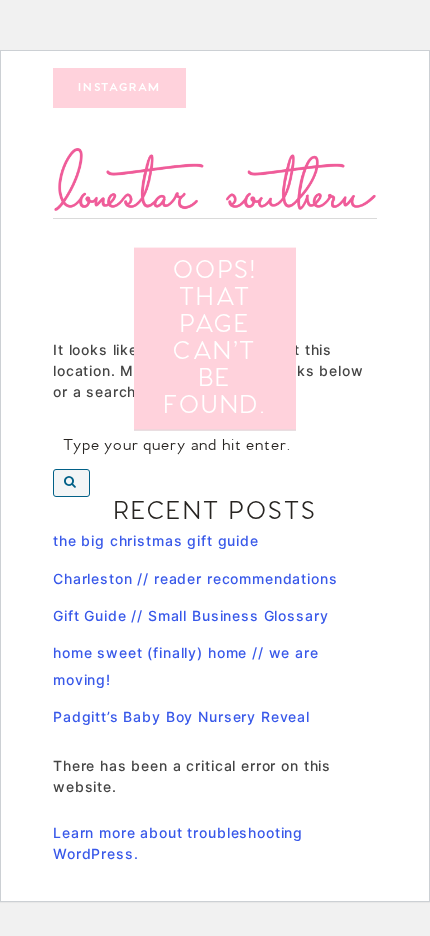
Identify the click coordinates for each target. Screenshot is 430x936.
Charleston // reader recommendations (195, 578)
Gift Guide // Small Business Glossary (190, 615)
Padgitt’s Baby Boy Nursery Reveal (181, 716)
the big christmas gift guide (156, 540)
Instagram (119, 88)
